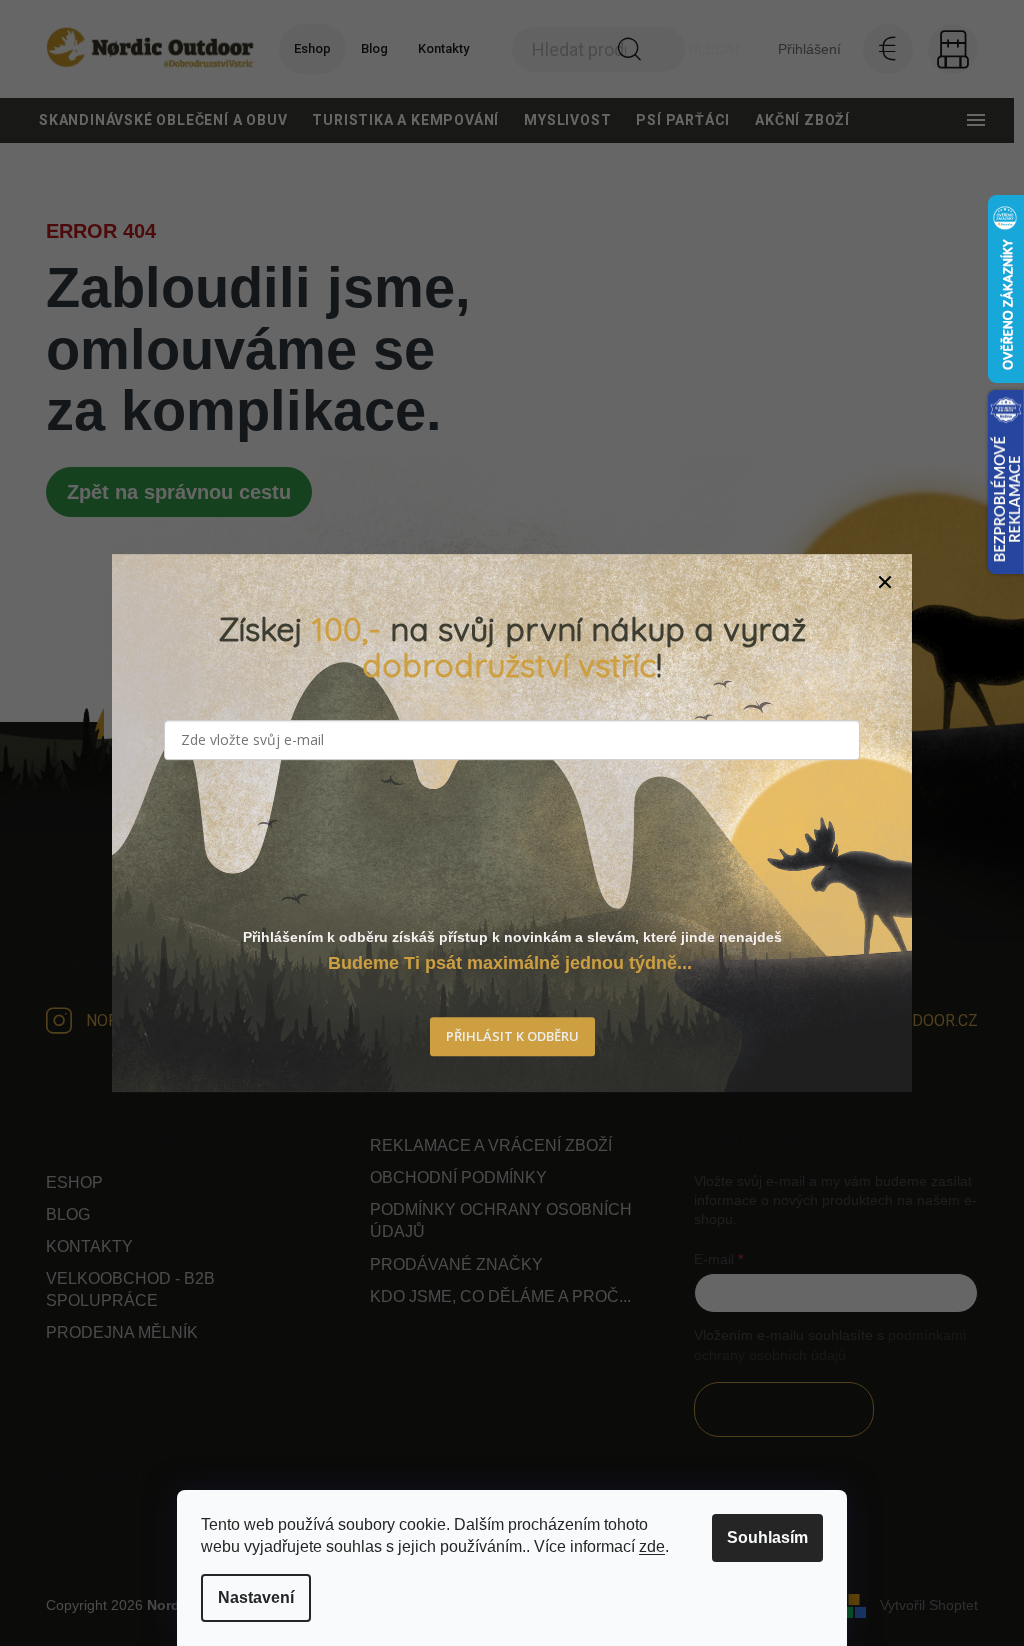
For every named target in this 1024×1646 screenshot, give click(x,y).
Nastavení (256, 1597)
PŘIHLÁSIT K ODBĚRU (512, 1037)
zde (652, 1546)
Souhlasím (767, 1537)
